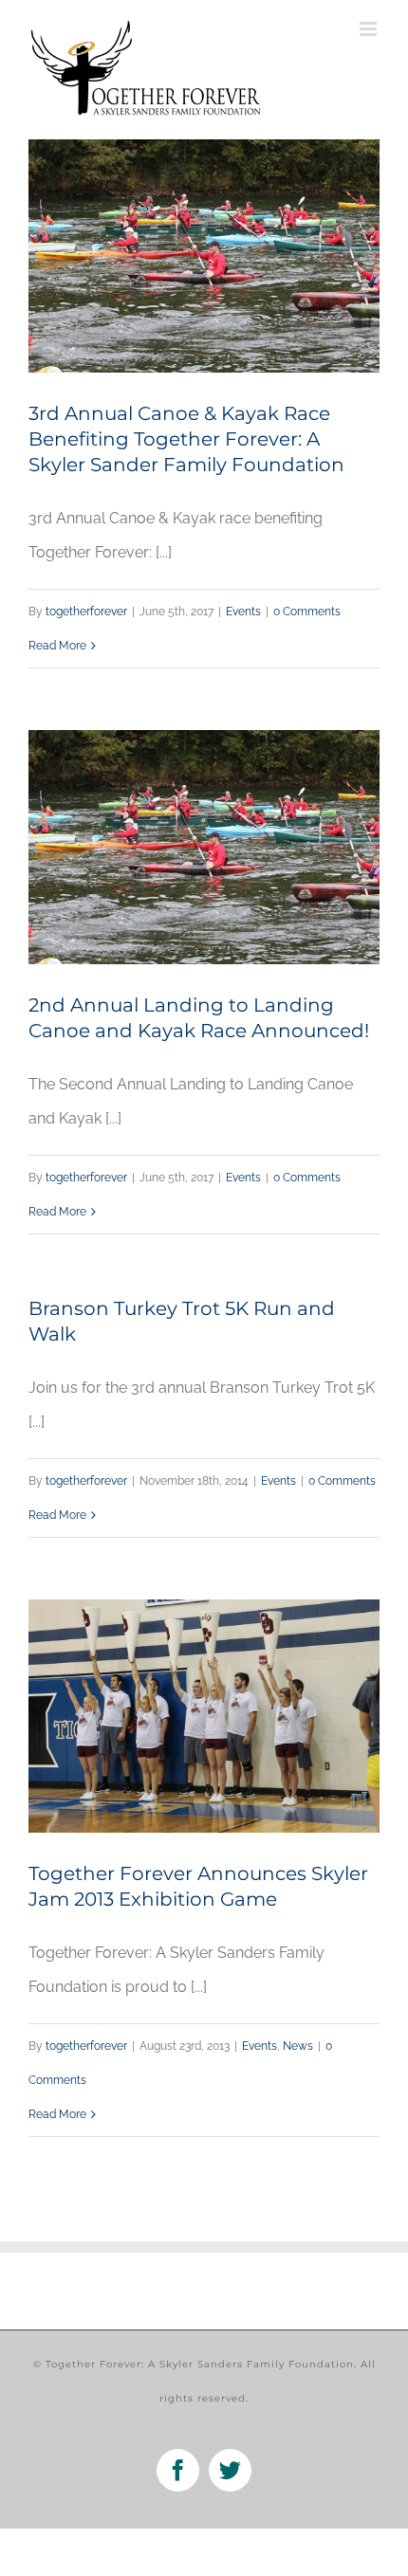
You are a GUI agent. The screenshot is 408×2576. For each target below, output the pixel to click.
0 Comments (307, 612)
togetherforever (86, 612)
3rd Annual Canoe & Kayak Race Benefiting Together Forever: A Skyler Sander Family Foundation (186, 439)
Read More (57, 646)
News (298, 2046)
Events (243, 612)
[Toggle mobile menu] (370, 29)
